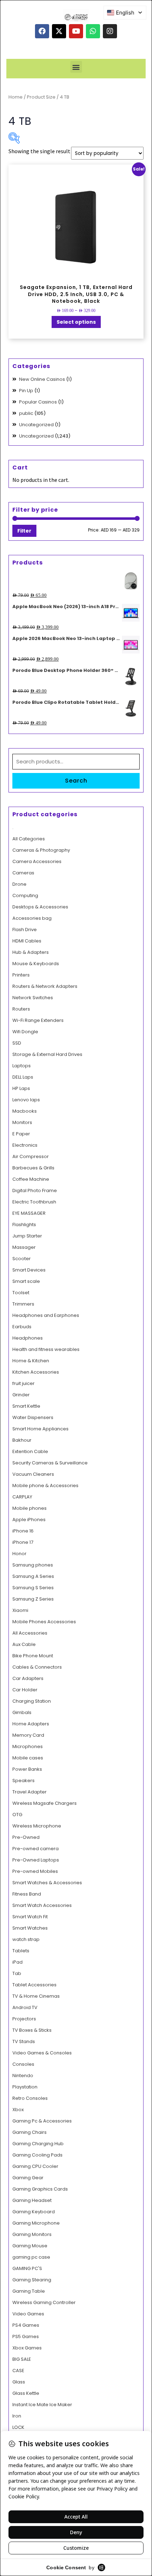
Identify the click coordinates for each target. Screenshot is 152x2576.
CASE (18, 2371)
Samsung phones (33, 1565)
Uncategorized (36, 425)
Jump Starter (27, 1236)
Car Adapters (28, 1678)
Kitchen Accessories (36, 1372)
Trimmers (23, 1304)
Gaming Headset (32, 2200)
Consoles (23, 2064)
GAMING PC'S (27, 2268)
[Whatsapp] (93, 31)
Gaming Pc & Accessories (42, 2121)
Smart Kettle (26, 1406)
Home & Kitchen (31, 1361)
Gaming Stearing (32, 2280)
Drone (19, 884)
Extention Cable (30, 1451)
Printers (21, 975)
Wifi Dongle (25, 1032)
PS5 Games (26, 2336)
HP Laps (21, 1088)
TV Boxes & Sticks (32, 2030)
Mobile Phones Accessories (44, 1622)
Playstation (25, 2087)
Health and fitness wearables (46, 1349)
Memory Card (28, 1735)
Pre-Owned (26, 1837)
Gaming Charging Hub (38, 2144)
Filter (24, 531)
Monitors (22, 1122)
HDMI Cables (27, 941)
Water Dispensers (33, 1417)
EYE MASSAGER (29, 1213)
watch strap (26, 1939)
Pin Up (26, 391)
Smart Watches (30, 1928)
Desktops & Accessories (40, 907)
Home (16, 97)
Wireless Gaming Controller (44, 2302)
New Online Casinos (42, 379)
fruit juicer (24, 1383)
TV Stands (24, 2041)
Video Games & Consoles (42, 2053)
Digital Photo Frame (35, 1190)
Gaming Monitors (32, 2234)
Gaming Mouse (30, 2246)
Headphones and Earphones (46, 1315)
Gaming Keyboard (34, 2212)
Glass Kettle (26, 2393)
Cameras (23, 873)
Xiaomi (20, 1610)
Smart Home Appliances (40, 1429)
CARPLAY (22, 1497)
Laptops (22, 1066)
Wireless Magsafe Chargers (45, 1803)
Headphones (28, 1338)
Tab (17, 1973)
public (26, 413)
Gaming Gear (28, 2178)
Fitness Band (27, 1894)
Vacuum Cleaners (33, 1474)
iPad (17, 1962)
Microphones (28, 1746)
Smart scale (26, 1281)
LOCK (18, 2427)
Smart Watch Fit (30, 1917)
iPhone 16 (23, 1531)
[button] (76, 67)
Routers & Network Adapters (45, 986)
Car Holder (25, 1690)
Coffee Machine (31, 1179)
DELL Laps (23, 1077)
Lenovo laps (26, 1100)
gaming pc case (31, 2257)
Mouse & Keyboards (36, 964)
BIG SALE (22, 2359)
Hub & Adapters (31, 952)
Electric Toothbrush (34, 1202)
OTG (17, 1815)
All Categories (29, 839)
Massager (24, 1247)
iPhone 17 (23, 1542)
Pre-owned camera (36, 1849)
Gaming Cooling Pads (37, 2155)
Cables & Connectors (37, 1667)
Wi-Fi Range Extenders (38, 1020)
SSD (17, 1043)
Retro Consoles (30, 2098)
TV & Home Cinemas (36, 1996)
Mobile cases (28, 1758)
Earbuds (22, 1327)
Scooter (22, 1259)
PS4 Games (26, 2325)
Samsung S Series (33, 1588)
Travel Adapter (30, 1792)
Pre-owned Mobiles (35, 1871)
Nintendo (23, 2076)
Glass (19, 2382)
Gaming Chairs (30, 2132)
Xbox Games (27, 2348)
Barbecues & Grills (33, 1168)
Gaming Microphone (36, 2223)
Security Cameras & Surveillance (50, 1463)
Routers (21, 1009)
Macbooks (25, 1111)
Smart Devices (29, 1270)
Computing (25, 895)
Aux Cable (24, 1644)
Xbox (18, 2110)
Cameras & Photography (41, 850)
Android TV (25, 2007)
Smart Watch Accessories (42, 1905)
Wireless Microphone (37, 1826)
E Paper (21, 1134)
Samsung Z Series (33, 1599)
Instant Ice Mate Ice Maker (42, 2405)
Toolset (21, 1293)
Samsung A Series (33, 1576)
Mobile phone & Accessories (45, 1485)
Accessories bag (32, 918)
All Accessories (30, 1633)
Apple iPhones (29, 1520)
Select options (76, 322)
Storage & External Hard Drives (47, 1054)
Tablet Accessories (34, 1985)
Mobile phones (30, 1508)
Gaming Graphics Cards (40, 2189)
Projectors (24, 2019)
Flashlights (24, 1225)
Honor (19, 1554)
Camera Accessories (37, 861)
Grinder (21, 1395)
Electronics (25, 1145)
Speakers (24, 1781)
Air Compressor (31, 1156)
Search (76, 781)
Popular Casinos (38, 402)
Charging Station (32, 1701)
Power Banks (27, 1769)
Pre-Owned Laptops (36, 1860)
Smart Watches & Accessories (47, 1883)
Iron (17, 2416)
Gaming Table (29, 2291)
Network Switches (33, 998)
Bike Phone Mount (33, 1656)
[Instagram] (110, 31)
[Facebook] (42, 31)
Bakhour (22, 1440)
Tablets (21, 1951)
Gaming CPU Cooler (35, 2166)
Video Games (28, 2314)
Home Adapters (31, 1724)
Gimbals (22, 1712)
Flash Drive (25, 930)
